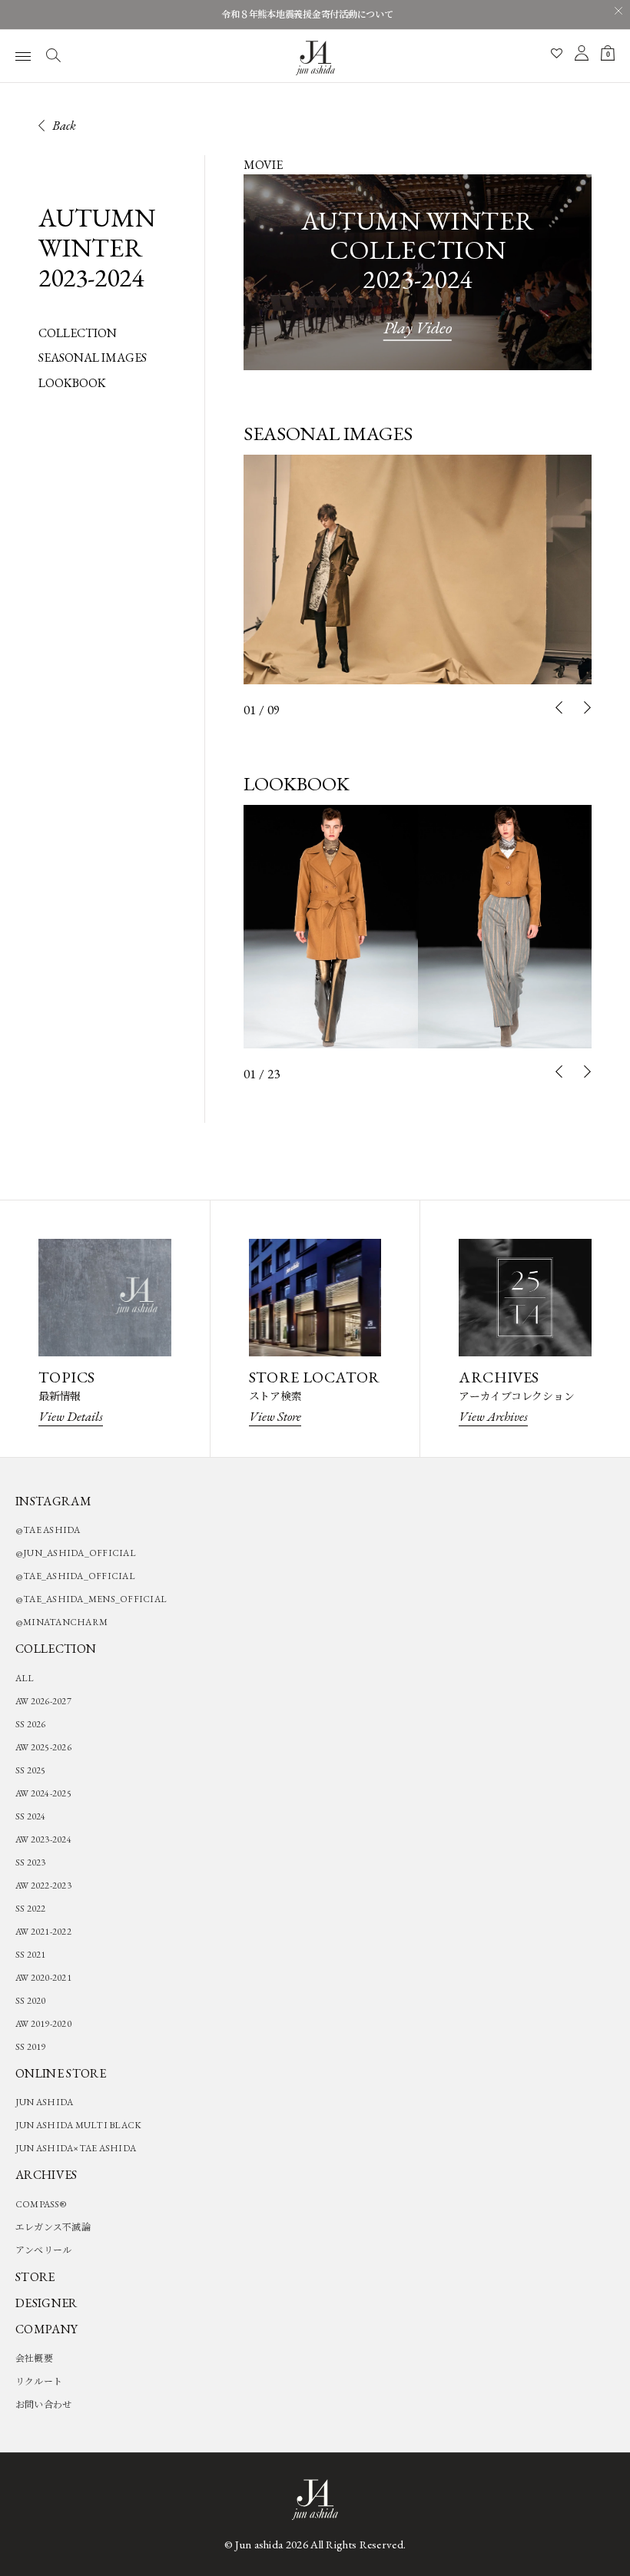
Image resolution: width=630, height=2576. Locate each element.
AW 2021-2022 (43, 1932)
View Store (275, 1416)
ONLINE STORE (61, 2073)
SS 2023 (31, 1862)
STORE (35, 2277)
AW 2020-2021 (43, 1978)
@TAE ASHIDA (48, 1530)
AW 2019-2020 (43, 2024)
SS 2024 (31, 1816)
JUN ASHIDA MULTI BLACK (78, 2125)
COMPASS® (41, 2204)
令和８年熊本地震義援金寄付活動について (307, 15)
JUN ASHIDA (44, 2102)
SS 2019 (31, 2047)
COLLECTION (78, 333)
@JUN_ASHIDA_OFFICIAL (76, 1553)
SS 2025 (31, 1770)
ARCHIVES (46, 2175)
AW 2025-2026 (43, 1747)
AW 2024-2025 (43, 1793)
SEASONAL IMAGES (93, 358)
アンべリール (43, 2250)
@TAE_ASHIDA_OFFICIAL (75, 1576)
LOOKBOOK (72, 383)
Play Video (418, 328)
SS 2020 (31, 2001)
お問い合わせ (43, 2405)
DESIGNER (46, 2303)
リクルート (39, 2382)
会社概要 (34, 2359)
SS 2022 (31, 1909)
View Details (71, 1416)
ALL (25, 1678)
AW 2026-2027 (43, 1701)
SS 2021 (31, 1955)
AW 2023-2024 (43, 1839)
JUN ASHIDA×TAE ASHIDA (76, 2148)
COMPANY (46, 2329)
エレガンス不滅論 (53, 2227)
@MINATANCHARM (61, 1622)
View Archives (493, 1416)
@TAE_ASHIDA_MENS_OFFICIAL (91, 1599)
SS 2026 (31, 1724)
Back (64, 125)
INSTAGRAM (53, 1501)
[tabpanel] (418, 570)
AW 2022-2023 (43, 1886)
